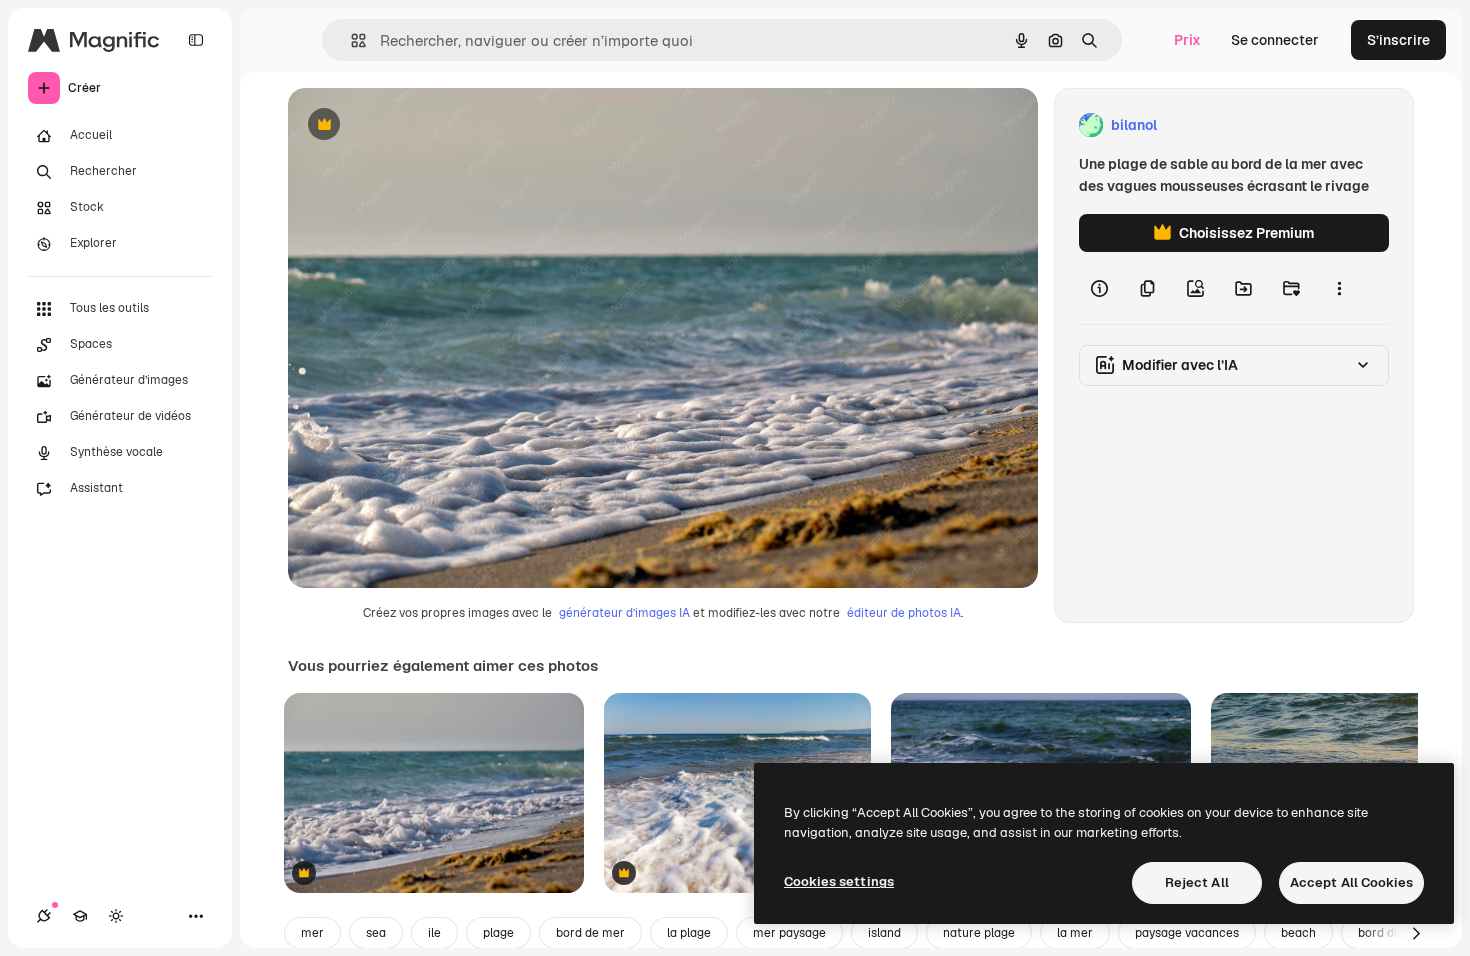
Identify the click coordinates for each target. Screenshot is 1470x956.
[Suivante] (1416, 933)
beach (1298, 933)
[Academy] (80, 916)
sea (376, 933)
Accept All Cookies (1351, 882)
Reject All (1197, 882)
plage (498, 933)
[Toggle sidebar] (196, 40)
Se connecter (1275, 40)
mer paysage (789, 933)
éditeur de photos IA (904, 613)
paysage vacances (1187, 933)
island (884, 933)
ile (434, 933)
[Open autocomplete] (350, 40)
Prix (1187, 40)
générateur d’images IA (624, 613)
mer (312, 933)
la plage (689, 933)
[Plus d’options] (1339, 288)
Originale (420, 125)
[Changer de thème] (116, 916)
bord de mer (590, 933)
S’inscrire (1398, 40)
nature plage (979, 933)
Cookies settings (839, 881)
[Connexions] (44, 916)
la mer (1075, 933)
